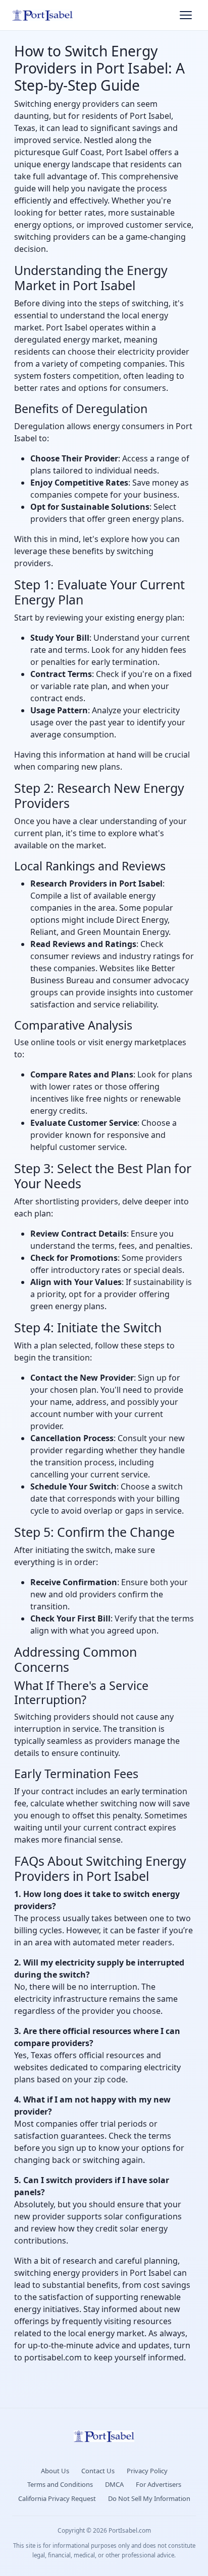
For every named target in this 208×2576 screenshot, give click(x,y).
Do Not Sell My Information (149, 2498)
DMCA (114, 2484)
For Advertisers (159, 2484)
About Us (55, 2471)
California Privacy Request (57, 2498)
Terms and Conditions (60, 2484)
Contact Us (98, 2471)
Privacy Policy (147, 2471)
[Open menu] (186, 15)
